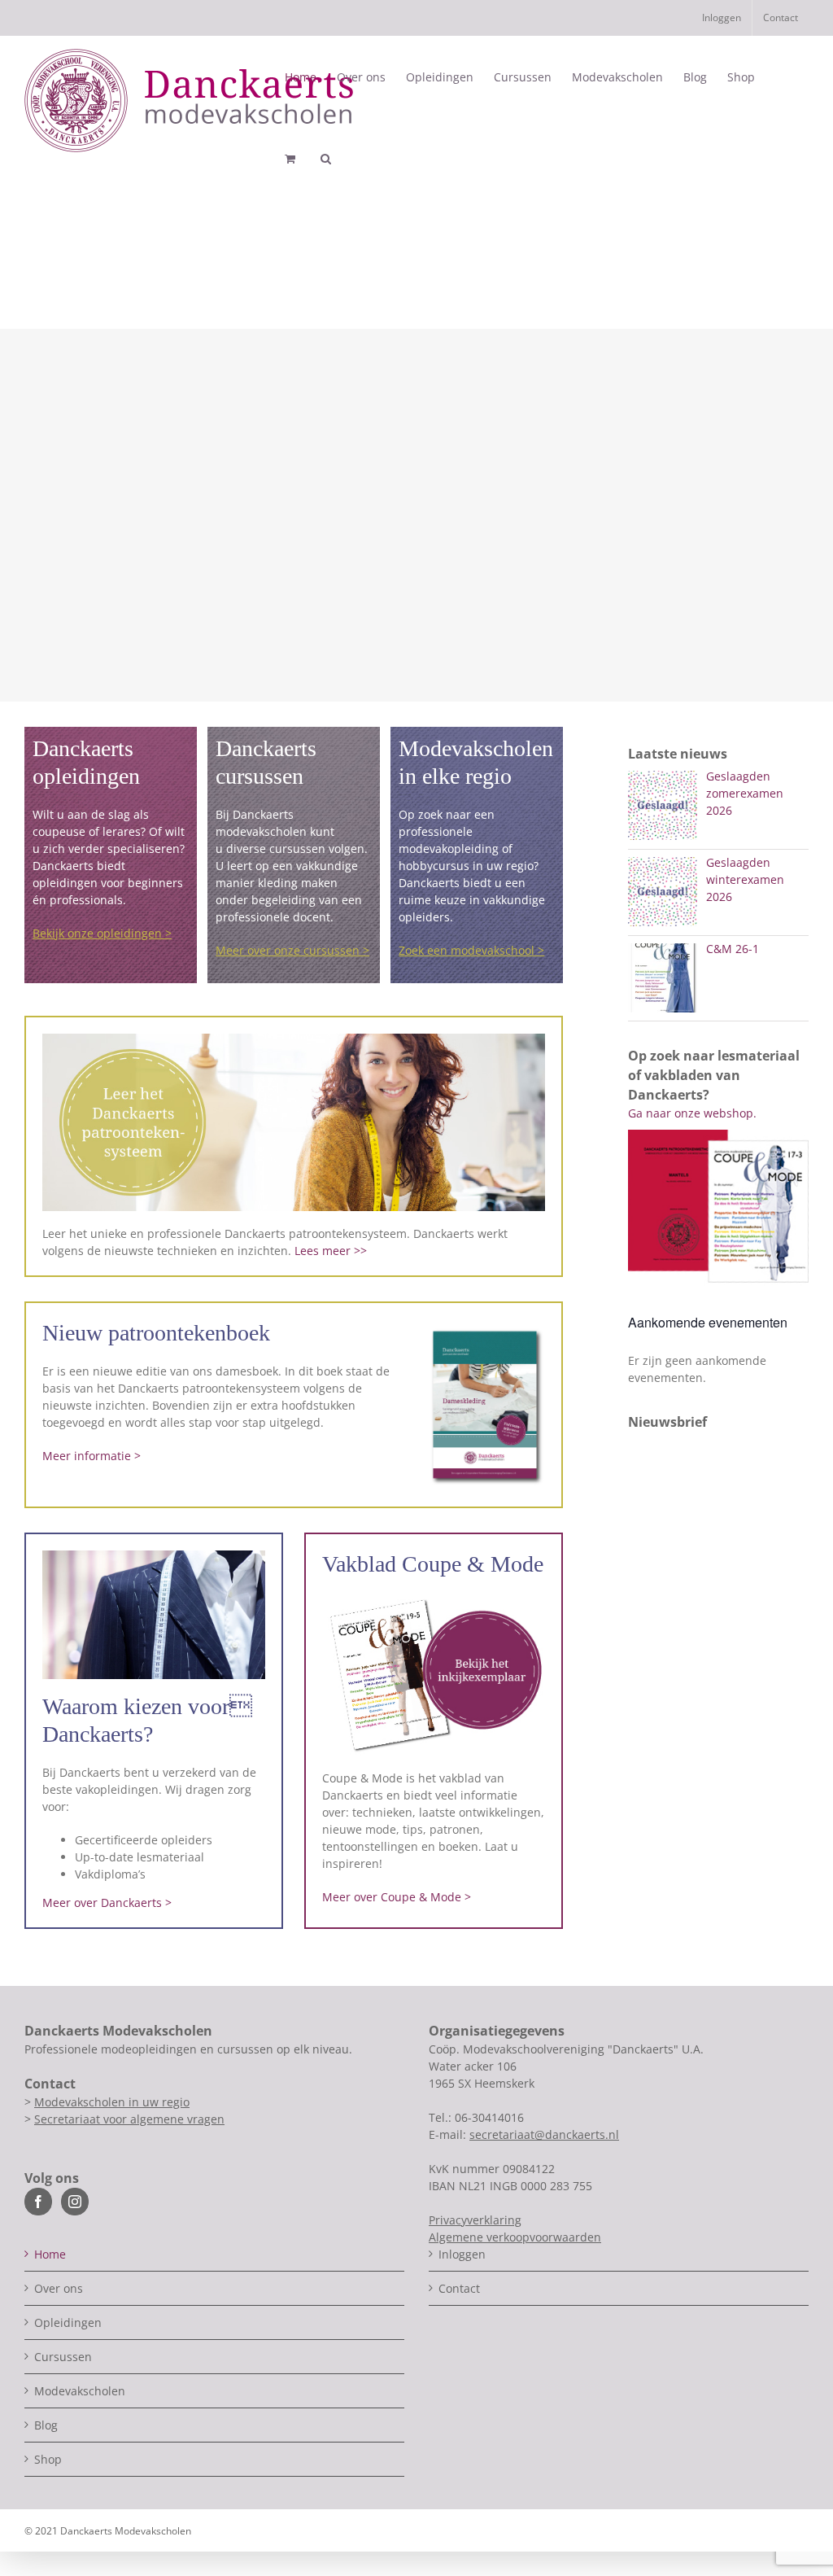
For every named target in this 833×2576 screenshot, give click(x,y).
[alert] (718, 1369)
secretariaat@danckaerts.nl (544, 2134)
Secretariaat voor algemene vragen (129, 2119)
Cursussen (63, 2357)
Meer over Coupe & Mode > (397, 1897)
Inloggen (462, 2254)
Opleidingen (68, 2322)
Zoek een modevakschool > (471, 950)
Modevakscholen (80, 2391)
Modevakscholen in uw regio (112, 2102)
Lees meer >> (331, 1251)
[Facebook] (38, 2202)
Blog (46, 2425)
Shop (48, 2459)
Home (50, 2254)
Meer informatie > (92, 1456)
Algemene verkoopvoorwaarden (515, 2237)
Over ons (59, 2288)
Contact (459, 2288)
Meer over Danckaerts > (107, 1902)
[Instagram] (75, 2202)
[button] (326, 159)
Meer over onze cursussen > (292, 950)
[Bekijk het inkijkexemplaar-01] (434, 1599)
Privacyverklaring (475, 2220)
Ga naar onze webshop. (692, 1113)
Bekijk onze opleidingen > (102, 933)
